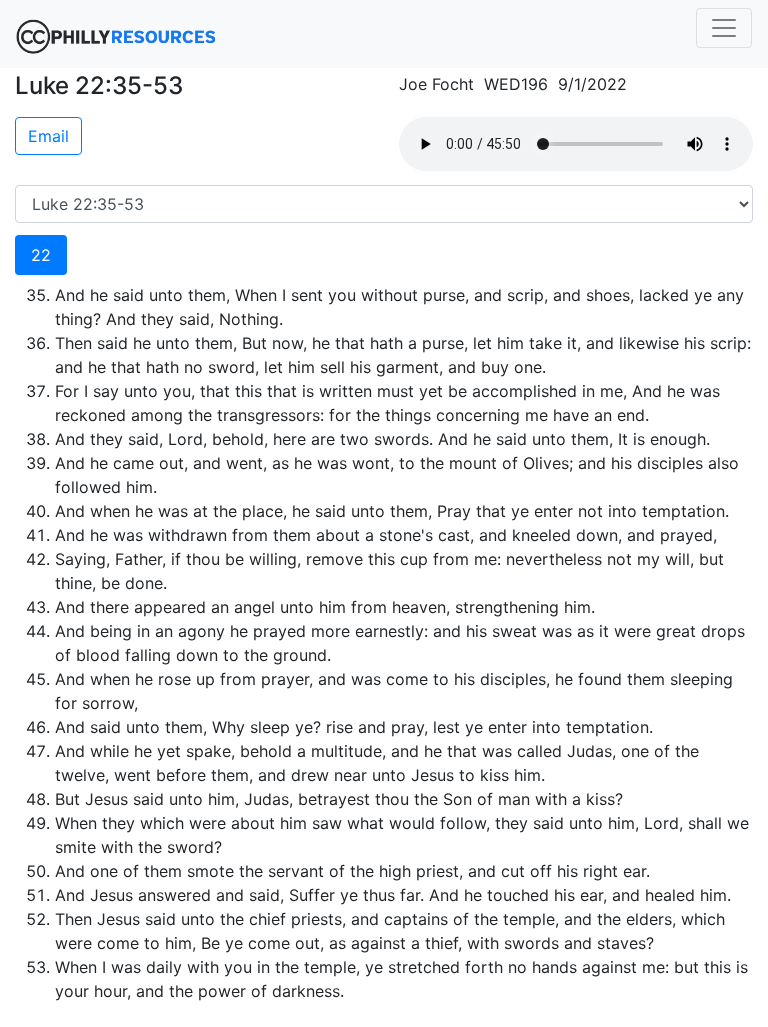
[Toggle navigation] (724, 28)
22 (41, 255)
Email (48, 136)
